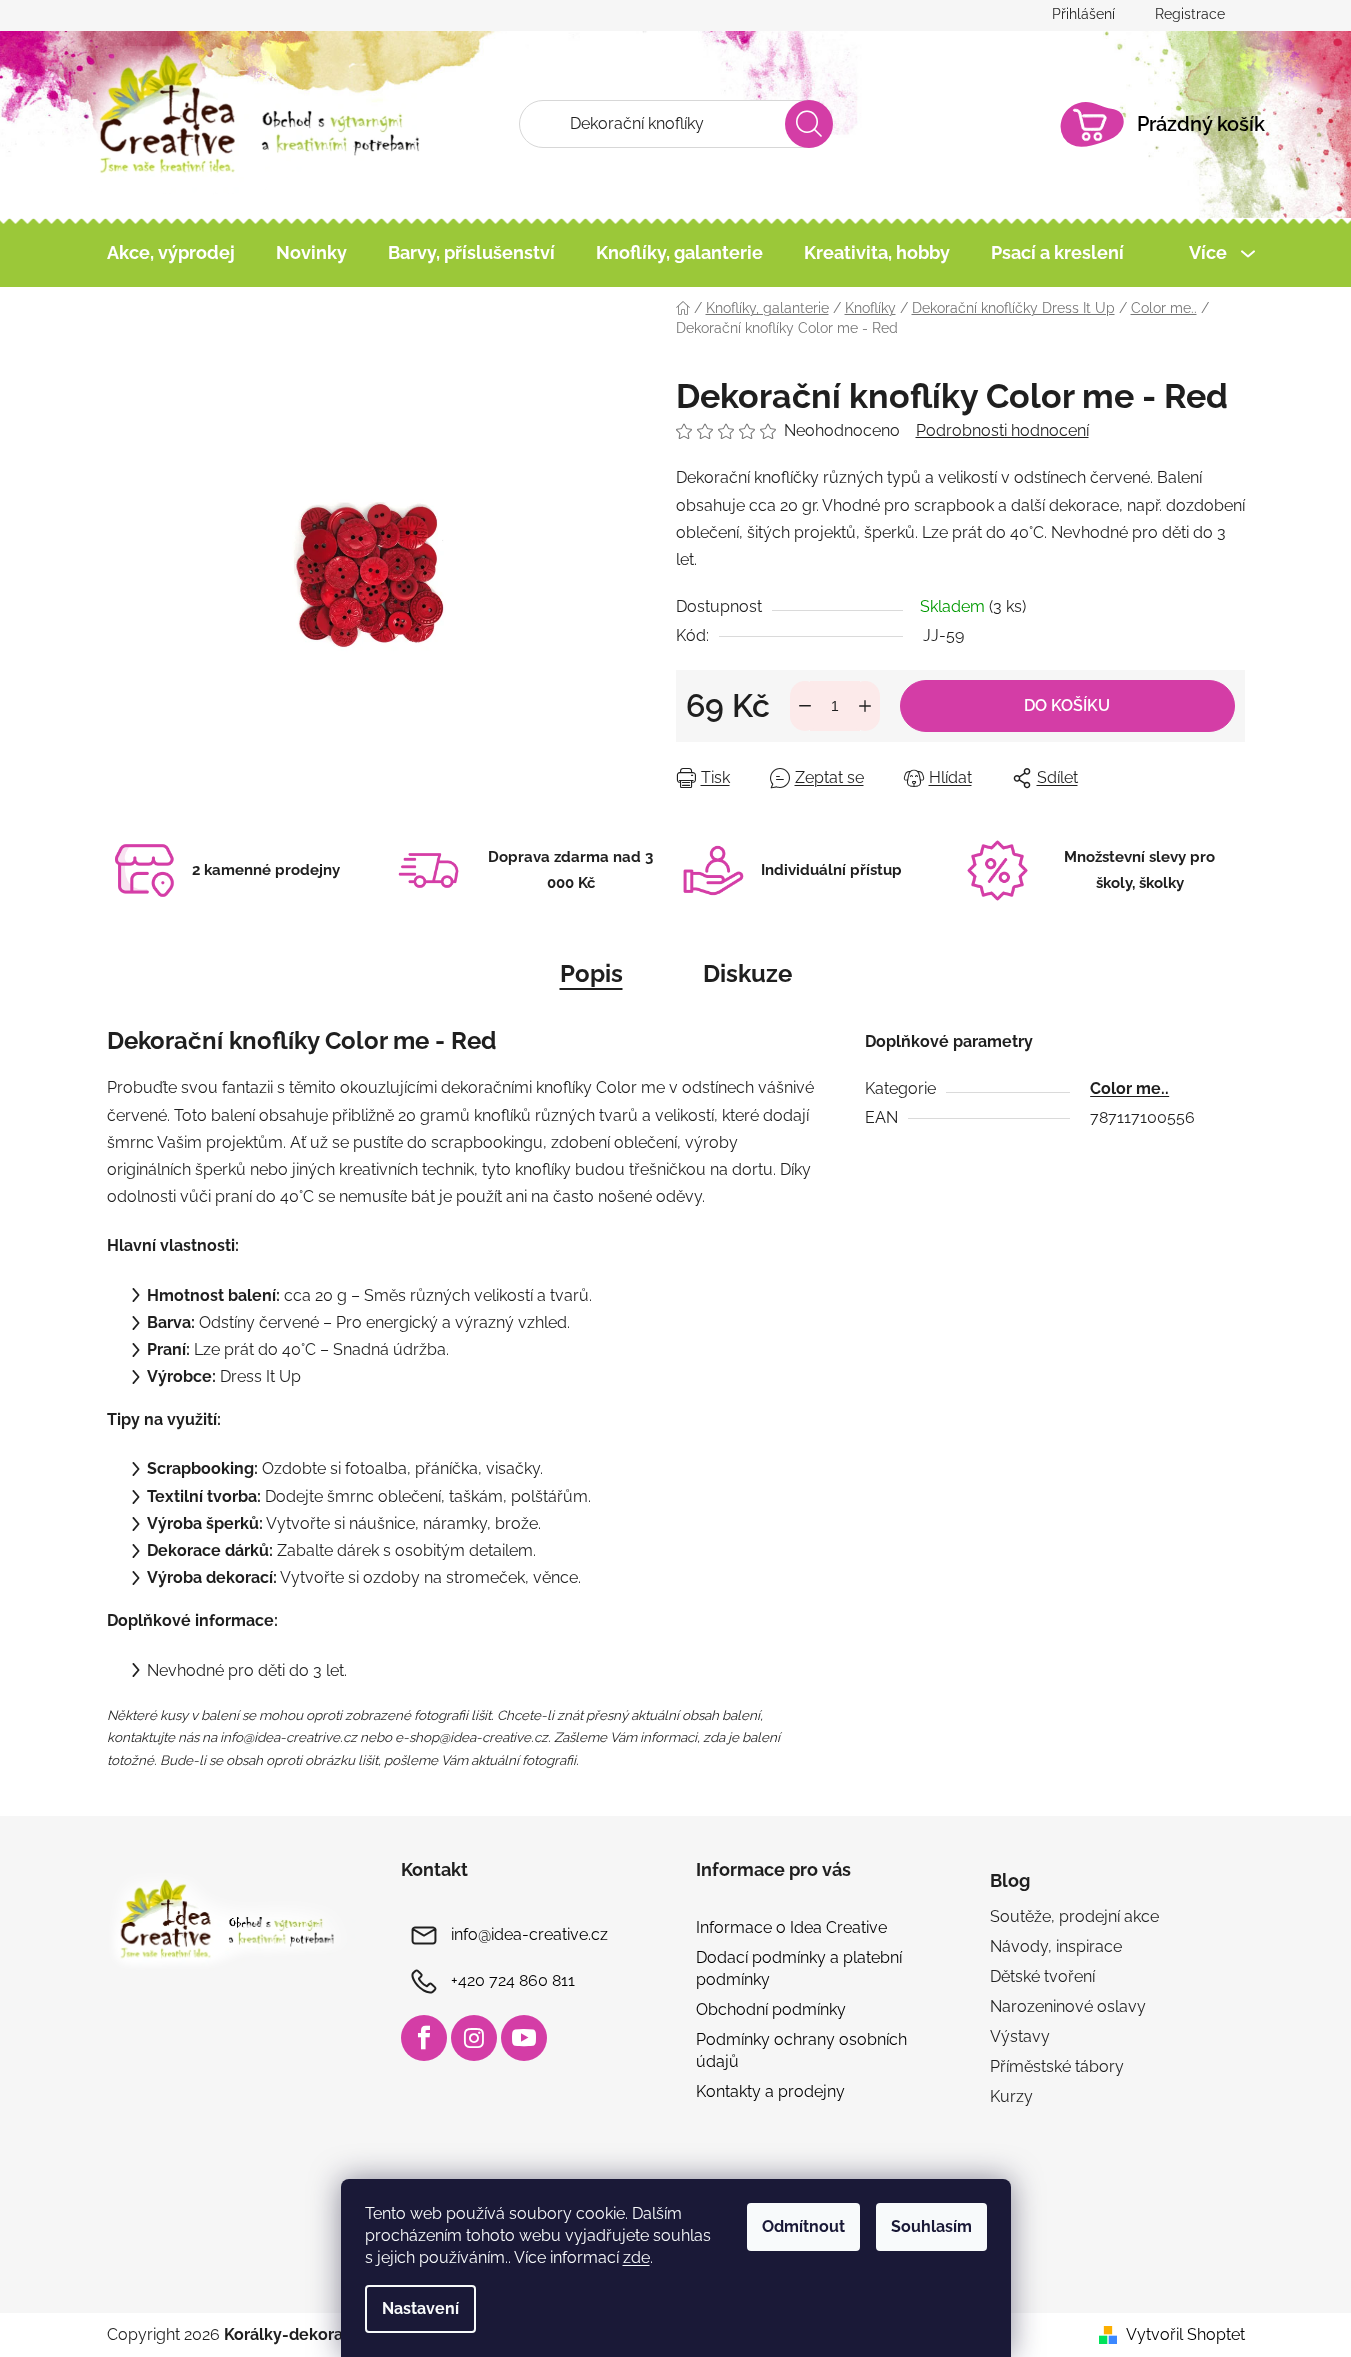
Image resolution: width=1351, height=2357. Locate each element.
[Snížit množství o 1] (805, 706)
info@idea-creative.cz (529, 1934)
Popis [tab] (591, 973)
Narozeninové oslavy (1068, 2006)
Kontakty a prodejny (770, 2091)
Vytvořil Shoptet (1185, 2334)
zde (636, 2257)
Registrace (1190, 14)
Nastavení (420, 2308)
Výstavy (1020, 2036)
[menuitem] (171, 253)
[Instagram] (474, 2038)
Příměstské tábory (1057, 2066)
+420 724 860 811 (513, 1980)
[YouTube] (524, 2038)
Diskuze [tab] (747, 973)
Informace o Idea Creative (791, 1927)
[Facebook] (424, 2038)
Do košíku (1067, 705)
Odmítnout (803, 2226)
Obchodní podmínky (771, 2009)
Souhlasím (931, 2226)
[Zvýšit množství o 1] (865, 706)
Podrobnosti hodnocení (1002, 430)
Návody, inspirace (1056, 1946)
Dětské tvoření (1042, 1976)
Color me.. (1129, 1088)
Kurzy (1011, 2096)
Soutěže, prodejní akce (1074, 1916)
